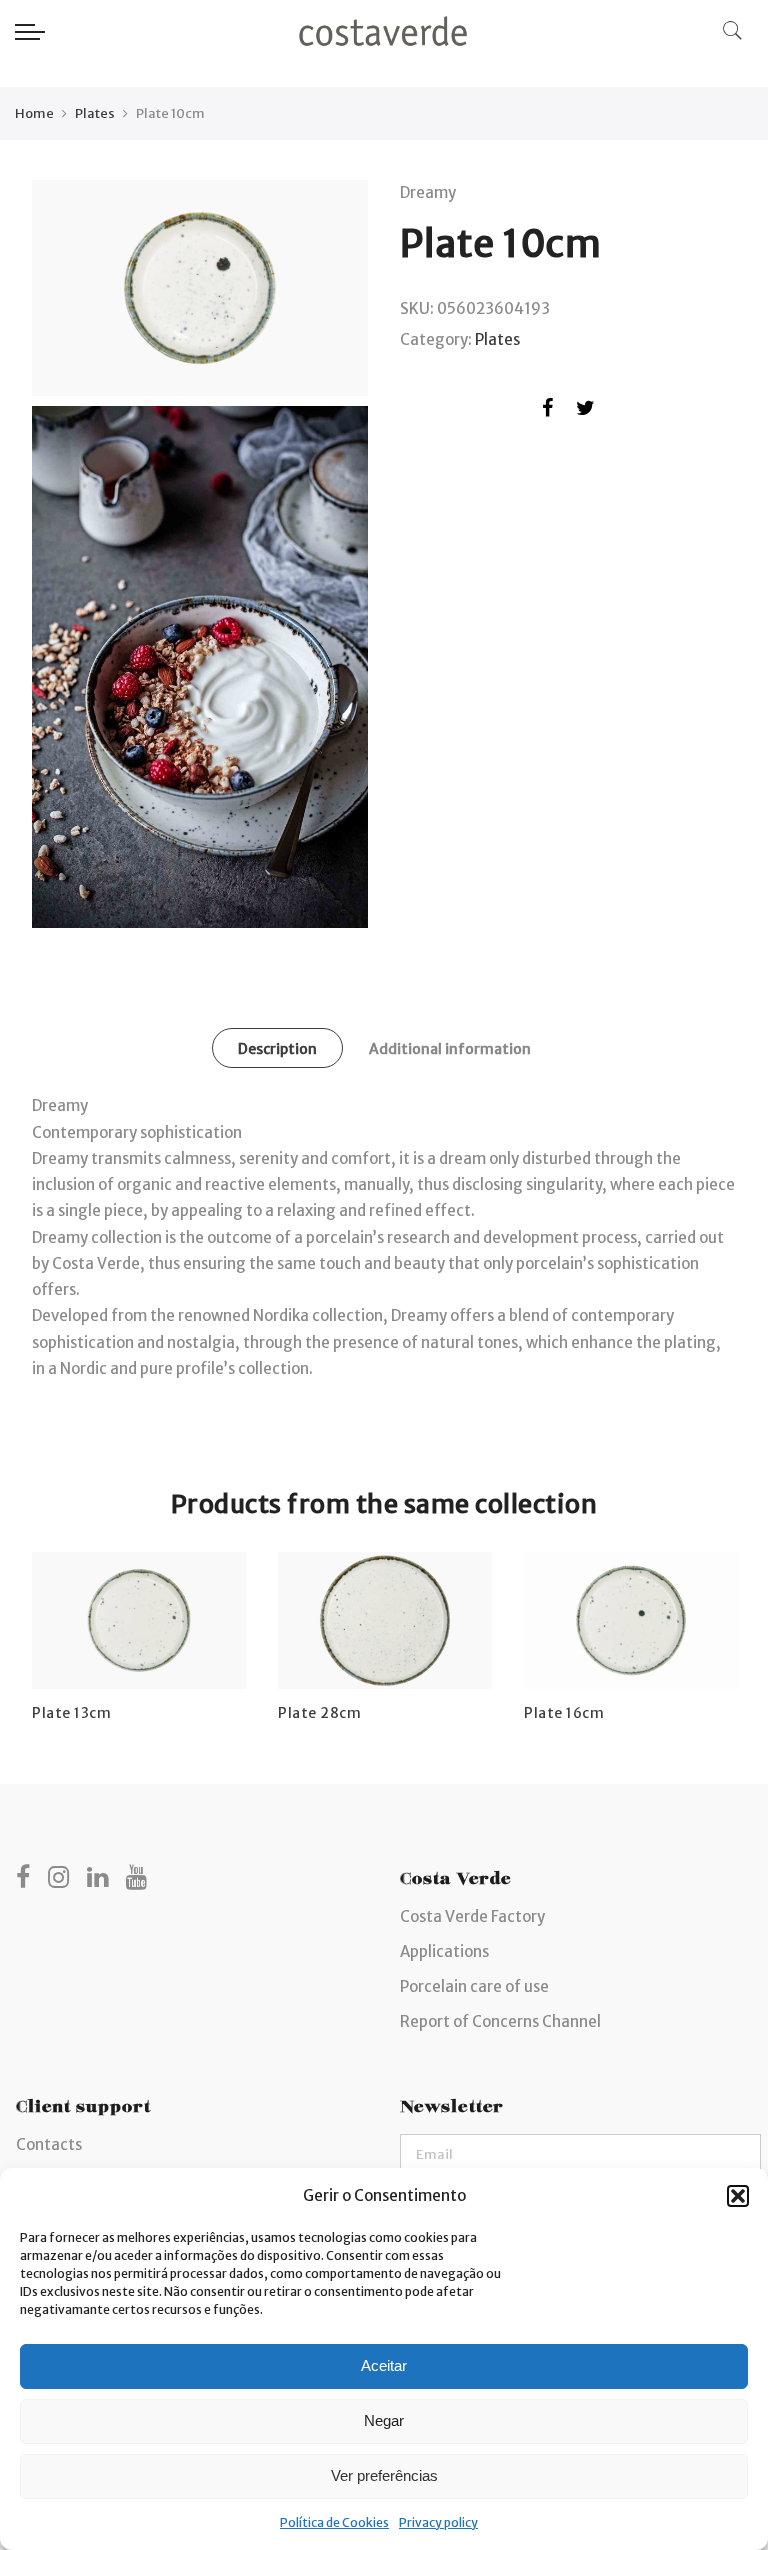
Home (34, 113)
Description (277, 1049)
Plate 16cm (564, 1713)
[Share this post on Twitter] (585, 411)
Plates (95, 113)
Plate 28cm (319, 1713)
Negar (384, 2420)
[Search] (733, 31)
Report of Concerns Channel (500, 2021)
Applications (444, 1951)
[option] (139, 1638)
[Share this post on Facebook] (547, 411)
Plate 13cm (71, 1713)
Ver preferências (384, 2475)
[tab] (277, 1048)
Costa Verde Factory (472, 1916)
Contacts (49, 2144)
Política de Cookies (334, 2522)
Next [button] (718, 1623)
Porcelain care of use (474, 1986)
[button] (738, 2196)
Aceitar (384, 2365)
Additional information (450, 1049)
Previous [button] (50, 1623)
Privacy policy (438, 2522)
